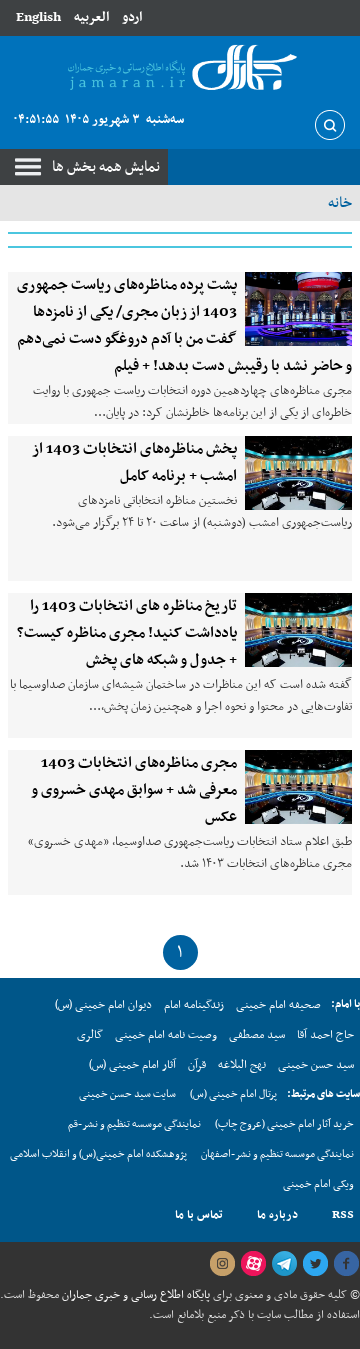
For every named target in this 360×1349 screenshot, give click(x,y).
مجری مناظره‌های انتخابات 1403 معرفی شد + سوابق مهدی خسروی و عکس (134, 790)
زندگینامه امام (194, 1005)
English (38, 17)
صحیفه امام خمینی (278, 1005)
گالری (90, 1035)
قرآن (197, 1065)
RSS (343, 1215)
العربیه (91, 17)
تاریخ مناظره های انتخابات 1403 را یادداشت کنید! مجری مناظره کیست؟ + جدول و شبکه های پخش (127, 633)
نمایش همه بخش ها (106, 167)
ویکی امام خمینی (318, 1184)
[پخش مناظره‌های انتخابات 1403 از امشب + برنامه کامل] (298, 473)
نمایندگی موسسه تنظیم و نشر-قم (134, 1124)
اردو (132, 17)
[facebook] (346, 1264)
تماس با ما (199, 1215)
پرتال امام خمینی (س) (233, 1094)
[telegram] (284, 1264)
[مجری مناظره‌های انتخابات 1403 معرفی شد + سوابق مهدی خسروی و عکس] (298, 787)
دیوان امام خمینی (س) (103, 1005)
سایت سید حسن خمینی (127, 1094)
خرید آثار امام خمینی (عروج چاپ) (284, 1124)
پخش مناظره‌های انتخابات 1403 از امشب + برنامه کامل (134, 462)
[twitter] (315, 1264)
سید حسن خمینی (316, 1065)
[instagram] (222, 1264)
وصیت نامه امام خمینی (166, 1035)
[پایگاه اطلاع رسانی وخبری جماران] (180, 68)
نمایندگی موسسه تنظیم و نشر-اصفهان (277, 1154)
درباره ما (277, 1215)
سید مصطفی (257, 1035)
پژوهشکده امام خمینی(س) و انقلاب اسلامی (98, 1154)
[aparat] (253, 1264)
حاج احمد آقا (325, 1035)
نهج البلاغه (242, 1065)
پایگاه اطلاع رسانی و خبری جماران (134, 1295)
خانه (340, 203)
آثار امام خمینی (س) (132, 1065)
